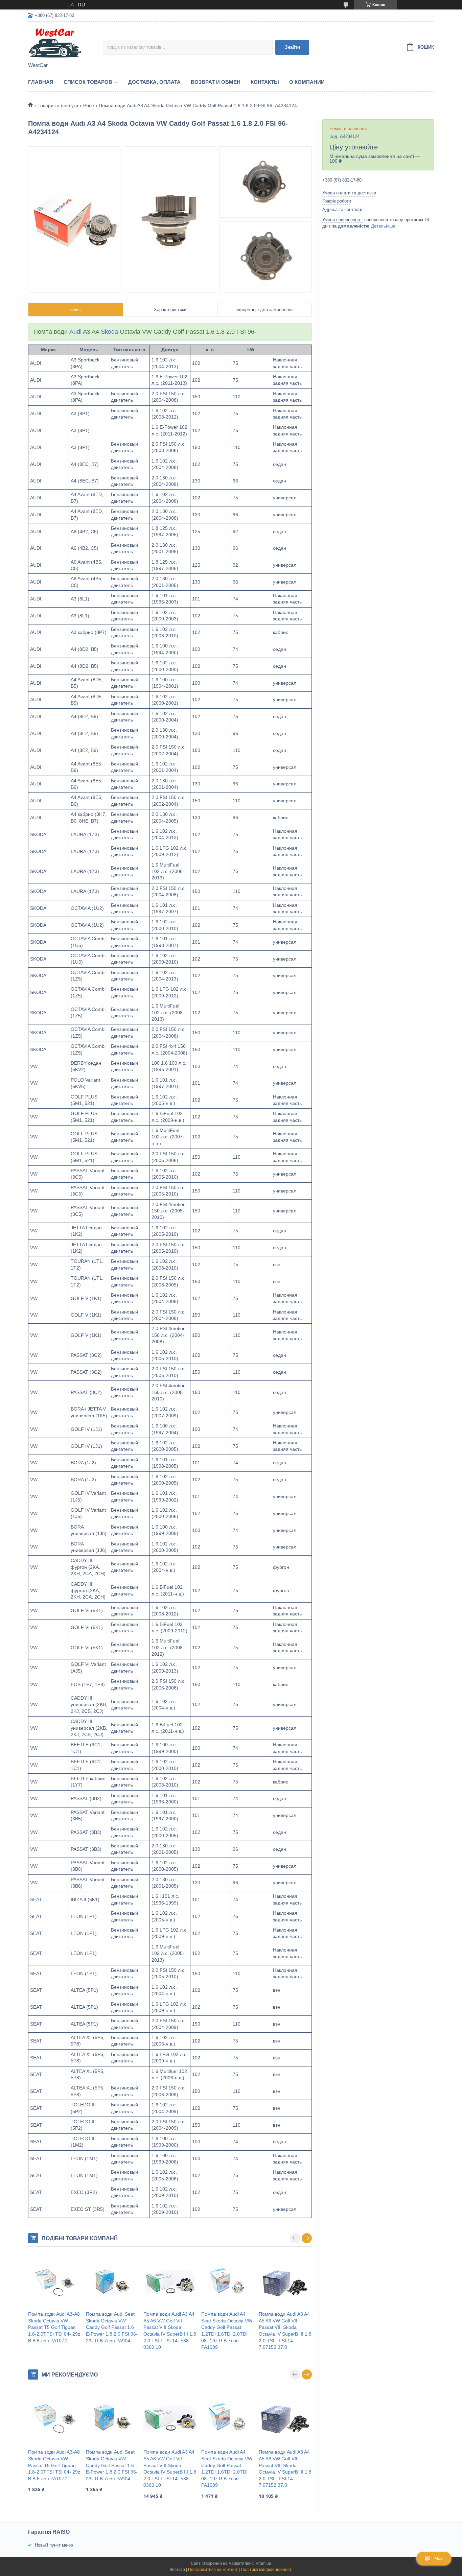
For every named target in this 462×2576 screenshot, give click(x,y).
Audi (75, 332)
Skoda (109, 332)
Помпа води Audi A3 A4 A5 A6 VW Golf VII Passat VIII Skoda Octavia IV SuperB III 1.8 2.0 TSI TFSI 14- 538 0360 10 (170, 2331)
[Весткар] (66, 43)
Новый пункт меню (54, 2545)
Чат (439, 2558)
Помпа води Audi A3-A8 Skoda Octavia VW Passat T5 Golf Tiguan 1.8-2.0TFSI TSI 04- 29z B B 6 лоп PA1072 (54, 2327)
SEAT (36, 1899)
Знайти (292, 47)
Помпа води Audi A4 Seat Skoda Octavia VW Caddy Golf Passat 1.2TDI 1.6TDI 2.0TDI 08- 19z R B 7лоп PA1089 (227, 2331)
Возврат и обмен (216, 82)
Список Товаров (88, 82)
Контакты (265, 82)
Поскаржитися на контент (213, 2570)
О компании (307, 82)
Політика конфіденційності (267, 2570)
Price (89, 105)
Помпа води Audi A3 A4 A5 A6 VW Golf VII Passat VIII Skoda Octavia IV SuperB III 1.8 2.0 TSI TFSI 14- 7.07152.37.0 (285, 2331)
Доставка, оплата (154, 82)
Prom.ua (263, 2563)
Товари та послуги (58, 105)
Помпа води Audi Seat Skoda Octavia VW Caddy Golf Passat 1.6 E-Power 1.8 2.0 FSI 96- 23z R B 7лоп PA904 (112, 2327)
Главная (41, 82)
